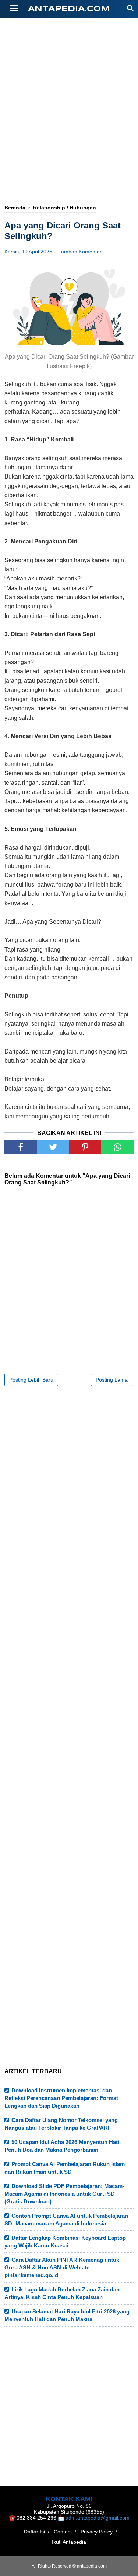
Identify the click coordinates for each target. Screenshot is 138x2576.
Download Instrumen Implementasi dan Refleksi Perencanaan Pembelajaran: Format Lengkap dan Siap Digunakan (61, 2098)
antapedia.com (69, 9)
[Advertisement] (69, 87)
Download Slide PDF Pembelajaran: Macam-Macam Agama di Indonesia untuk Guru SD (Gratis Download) (64, 2194)
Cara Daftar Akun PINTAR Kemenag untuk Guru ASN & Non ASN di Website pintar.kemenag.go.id (62, 2267)
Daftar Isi (34, 2532)
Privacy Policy (97, 2532)
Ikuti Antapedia (69, 2542)
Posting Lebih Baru (31, 1380)
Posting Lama (112, 1380)
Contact (63, 2532)
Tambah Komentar (80, 252)
